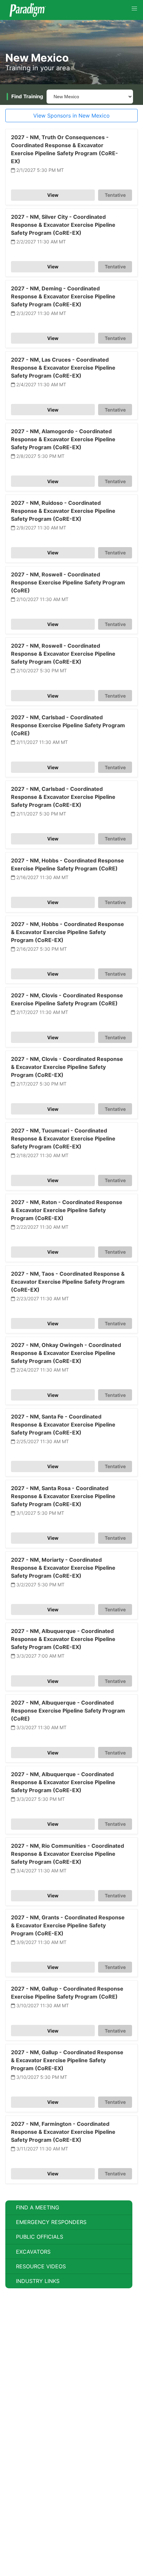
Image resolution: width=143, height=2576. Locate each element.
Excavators (33, 2252)
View (53, 195)
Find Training (27, 96)
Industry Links (38, 2281)
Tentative (115, 195)
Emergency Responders (51, 2222)
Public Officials (40, 2237)
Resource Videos (41, 2266)
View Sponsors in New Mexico (71, 116)
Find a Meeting (38, 2207)
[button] (134, 9)
